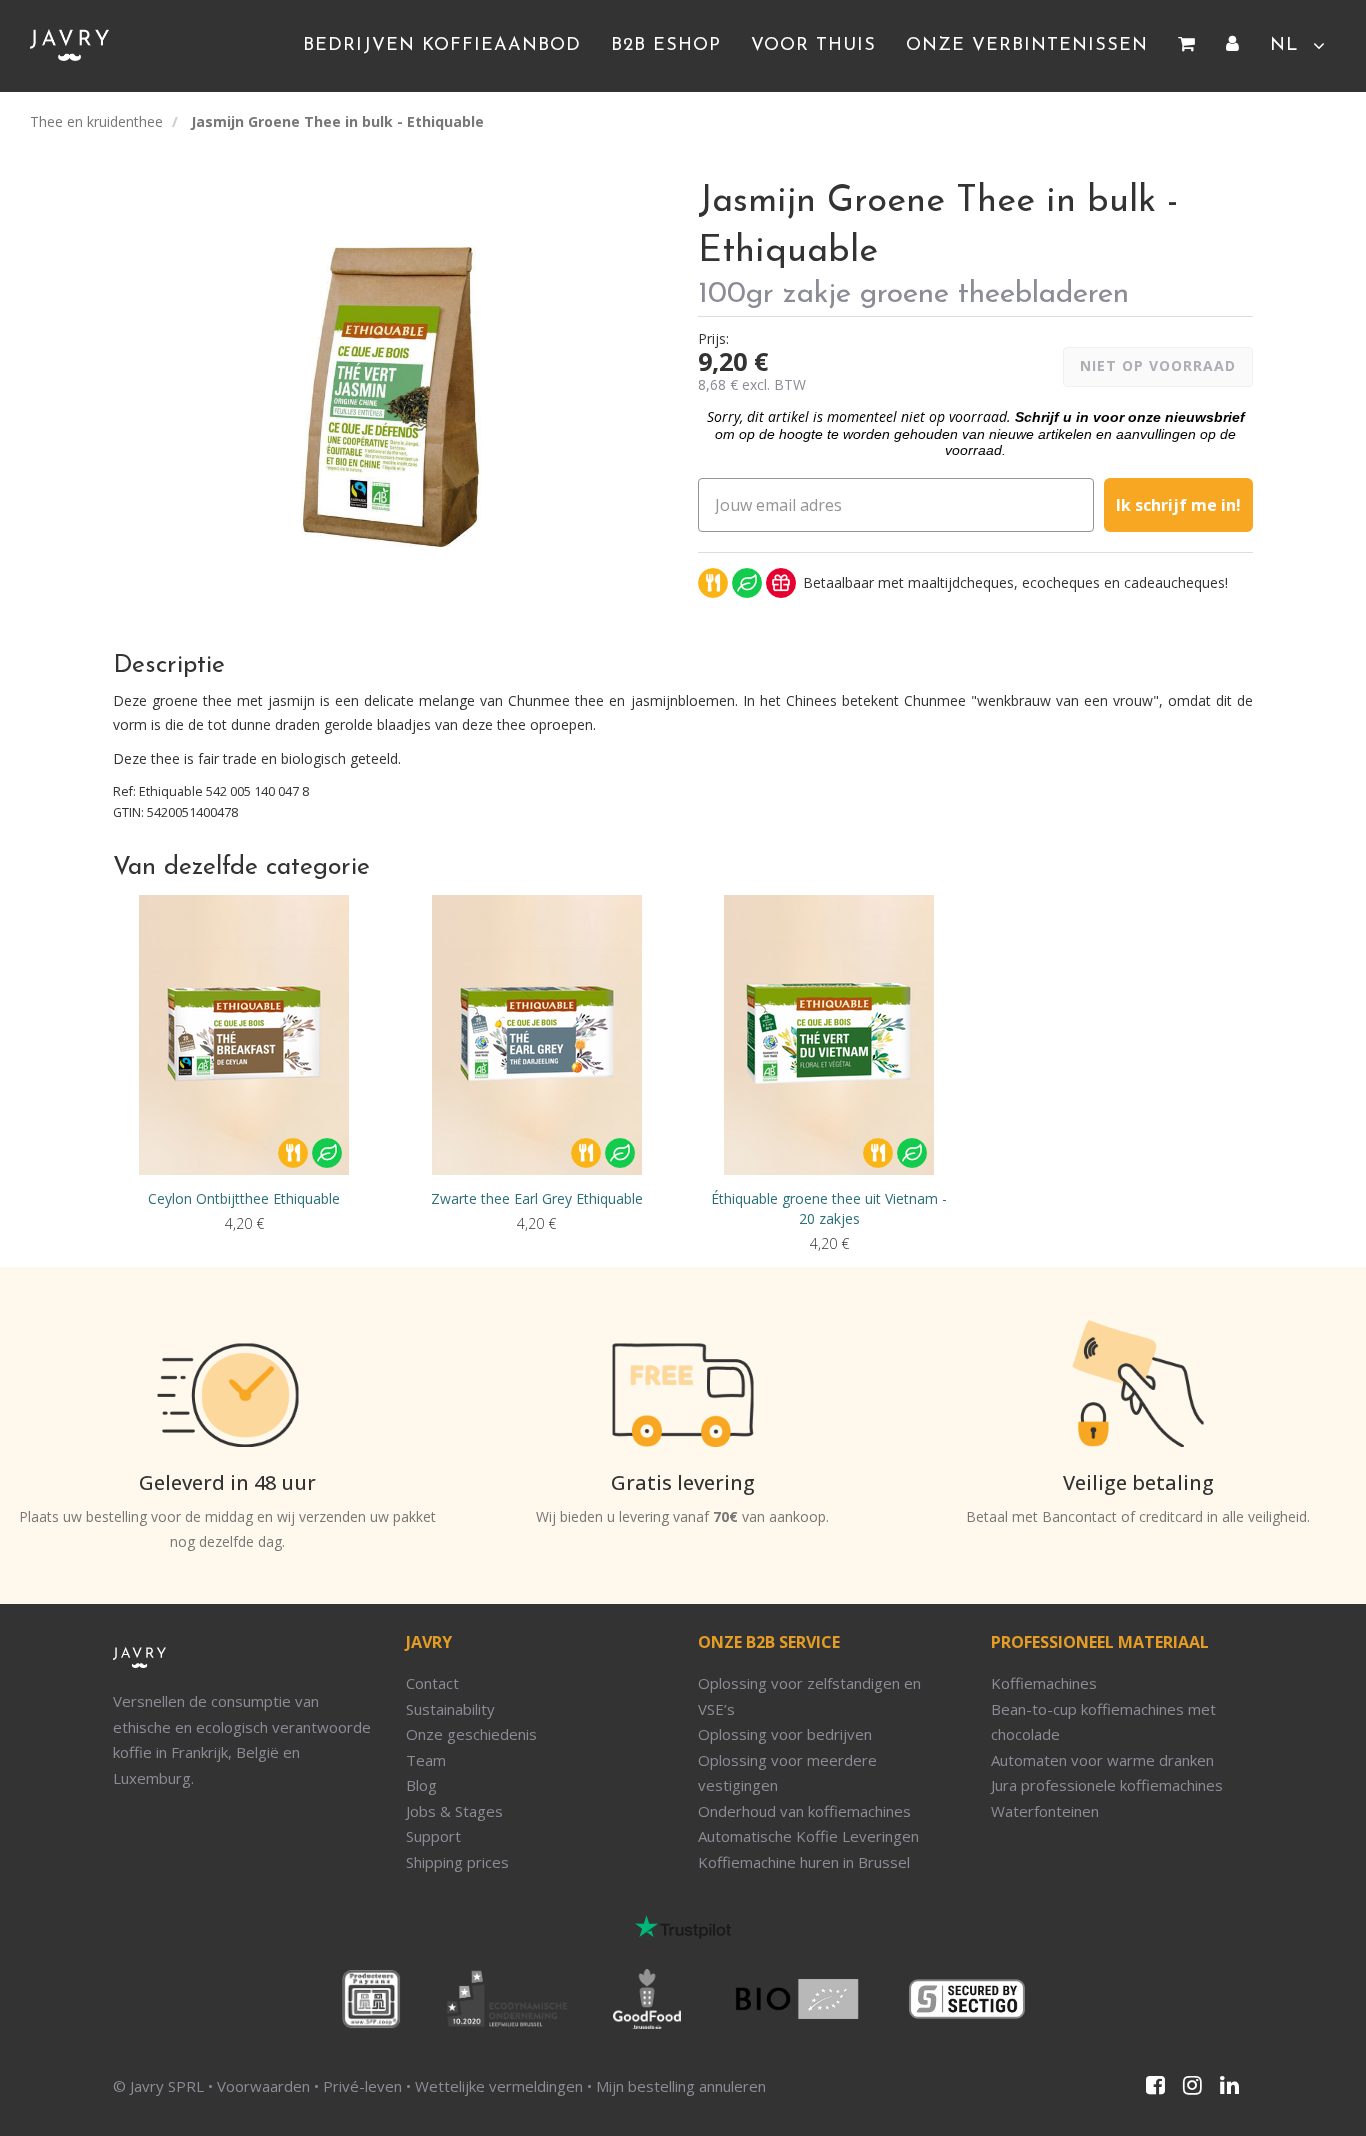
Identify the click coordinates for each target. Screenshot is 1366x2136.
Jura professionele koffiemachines (1107, 1785)
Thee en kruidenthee (96, 121)
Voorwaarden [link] (263, 2086)
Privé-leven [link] (362, 2086)
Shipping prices (457, 1862)
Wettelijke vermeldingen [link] (499, 2086)
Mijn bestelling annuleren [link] (681, 2086)
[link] (1187, 46)
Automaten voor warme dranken (1102, 1760)
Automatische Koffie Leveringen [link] (808, 1836)
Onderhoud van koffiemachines (804, 1811)
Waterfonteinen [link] (1045, 1811)
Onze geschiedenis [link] (471, 1734)
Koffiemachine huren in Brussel (804, 1862)
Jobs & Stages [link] (454, 1811)
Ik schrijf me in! (1178, 505)
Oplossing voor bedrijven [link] (785, 1734)
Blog (421, 1785)
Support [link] (433, 1836)
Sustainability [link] (450, 1709)
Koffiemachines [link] (1044, 1683)
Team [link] (426, 1760)
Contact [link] (432, 1683)
